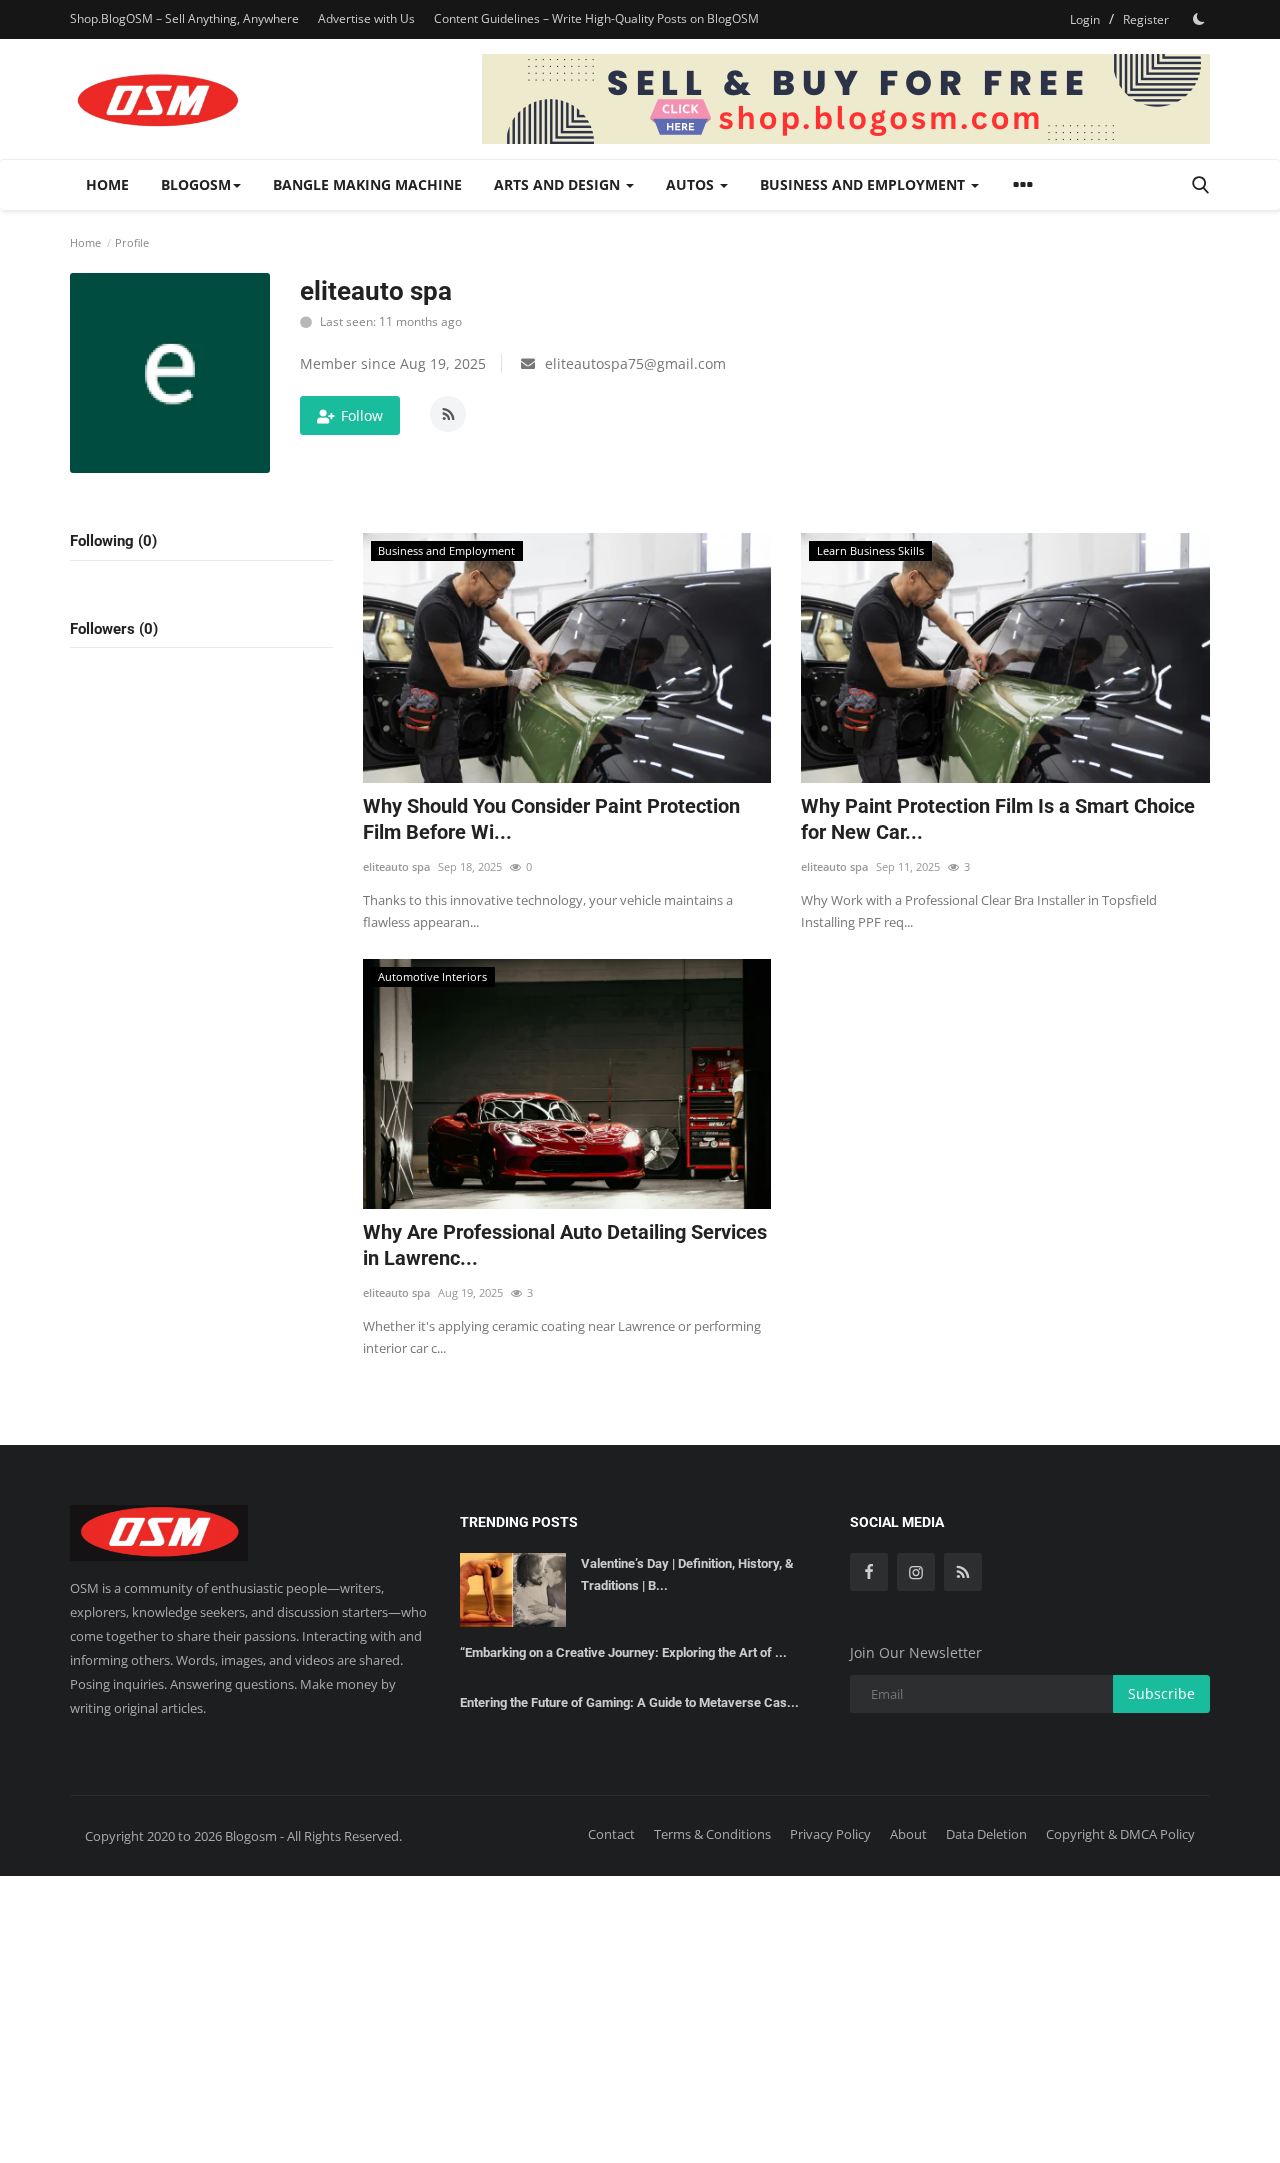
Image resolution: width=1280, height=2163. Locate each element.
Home (107, 184)
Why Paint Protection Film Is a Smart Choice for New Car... (998, 819)
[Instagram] (916, 1572)
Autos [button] (692, 184)
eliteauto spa (396, 866)
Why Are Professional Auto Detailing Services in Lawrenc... (565, 1245)
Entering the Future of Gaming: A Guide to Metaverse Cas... (629, 1702)
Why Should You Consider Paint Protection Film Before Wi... (551, 819)
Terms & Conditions (712, 1834)
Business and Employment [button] (864, 184)
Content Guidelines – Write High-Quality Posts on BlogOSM (596, 18)
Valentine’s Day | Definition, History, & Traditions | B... (687, 1574)
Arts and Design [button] (559, 184)
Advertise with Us (366, 18)
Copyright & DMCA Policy (1120, 1834)
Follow (362, 415)
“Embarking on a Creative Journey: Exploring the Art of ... (623, 1652)
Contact (611, 1834)
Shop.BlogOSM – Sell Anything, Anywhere (184, 18)
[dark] (1199, 19)
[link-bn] (846, 99)
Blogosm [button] (196, 184)
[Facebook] (869, 1572)
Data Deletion (986, 1834)
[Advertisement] (640, 2016)
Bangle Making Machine (367, 184)
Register (1146, 19)
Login (1085, 19)
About (908, 1834)
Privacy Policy (830, 1834)
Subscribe (1161, 1693)
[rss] (963, 1572)
